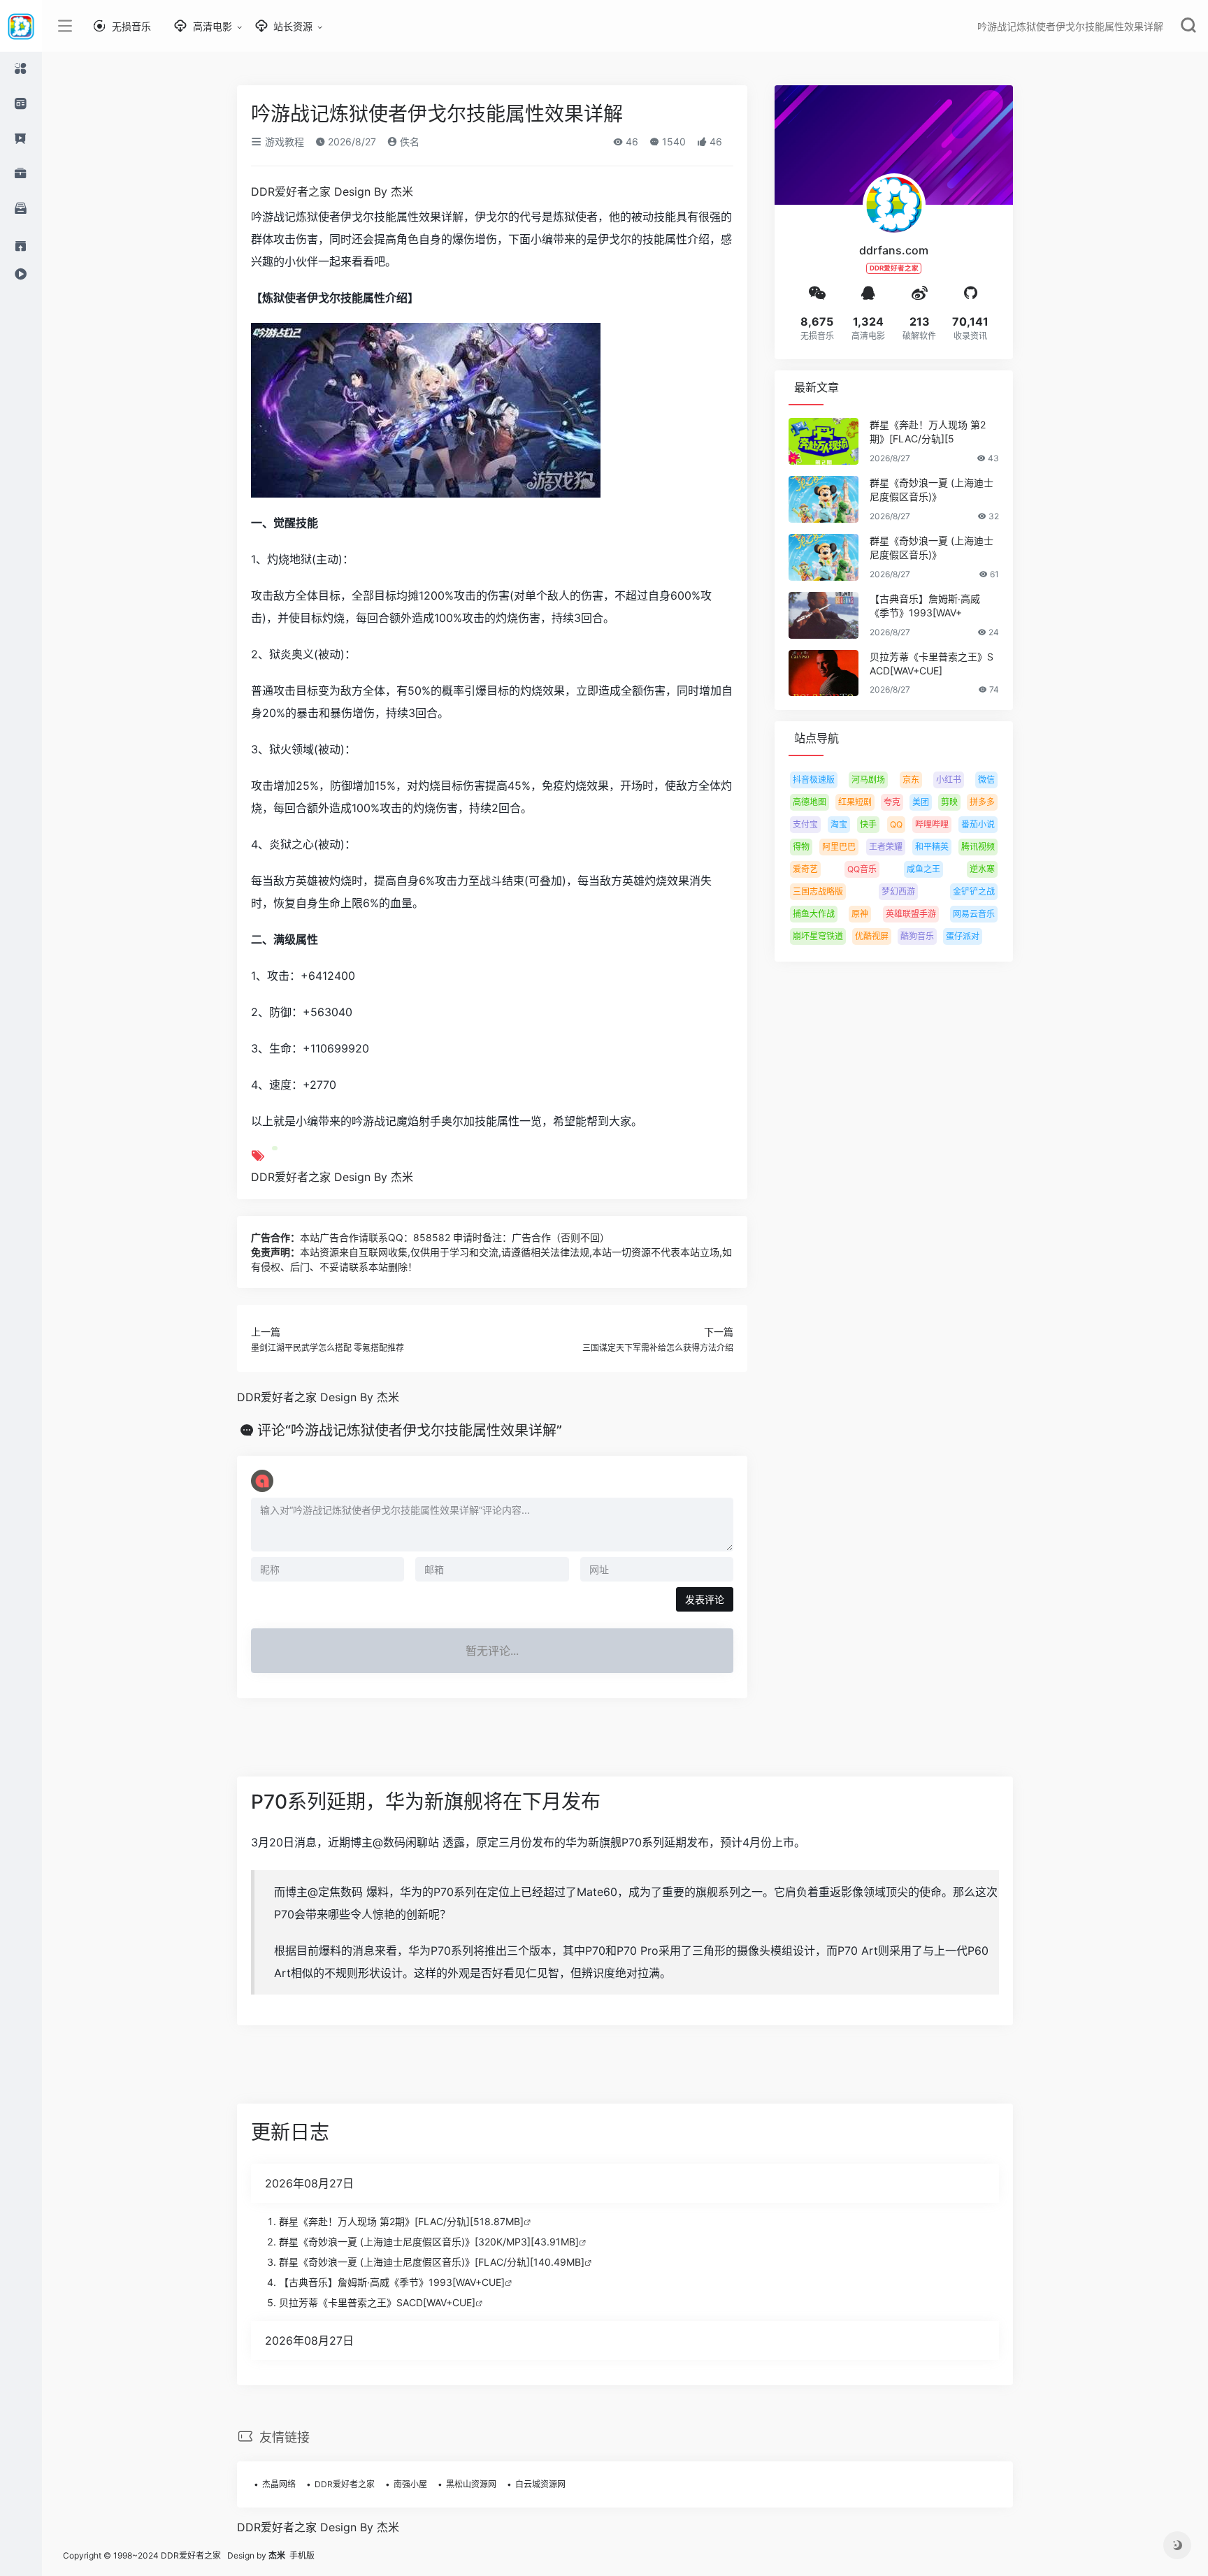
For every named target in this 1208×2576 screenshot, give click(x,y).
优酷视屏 (872, 936)
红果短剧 (855, 802)
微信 (986, 780)
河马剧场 (868, 780)
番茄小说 (978, 824)
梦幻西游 (898, 891)
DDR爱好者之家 (345, 2484)
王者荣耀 (886, 847)
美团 (921, 802)
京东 (911, 780)
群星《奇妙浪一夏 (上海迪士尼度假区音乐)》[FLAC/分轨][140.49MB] (432, 2262)
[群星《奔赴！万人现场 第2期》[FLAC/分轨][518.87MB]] (824, 441)
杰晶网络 (279, 2484)
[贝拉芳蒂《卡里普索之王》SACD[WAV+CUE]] (824, 673)
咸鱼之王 (923, 869)
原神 (860, 914)
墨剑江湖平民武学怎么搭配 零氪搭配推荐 (328, 1348)
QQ (896, 824)
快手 (868, 824)
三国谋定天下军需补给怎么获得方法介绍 (658, 1348)
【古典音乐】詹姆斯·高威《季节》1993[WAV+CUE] (392, 2282)
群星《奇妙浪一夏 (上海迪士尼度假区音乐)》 (932, 490)
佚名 (408, 142)
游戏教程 (283, 142)
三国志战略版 (818, 891)
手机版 (302, 2555)
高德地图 (810, 802)
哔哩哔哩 (932, 824)
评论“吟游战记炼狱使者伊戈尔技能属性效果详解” (410, 1431)
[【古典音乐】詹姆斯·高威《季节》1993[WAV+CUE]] (824, 615)
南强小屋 (410, 2484)
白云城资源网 (540, 2484)
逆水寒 (982, 869)
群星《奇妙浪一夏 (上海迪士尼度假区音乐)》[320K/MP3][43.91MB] (429, 2242)
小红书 (949, 780)
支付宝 (805, 824)
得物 (801, 847)
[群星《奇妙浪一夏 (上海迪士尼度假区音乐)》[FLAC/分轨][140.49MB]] (824, 557)
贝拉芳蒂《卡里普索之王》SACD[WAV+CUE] (932, 664)
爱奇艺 (805, 869)
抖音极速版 (814, 780)
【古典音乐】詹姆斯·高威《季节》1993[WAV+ (925, 606)
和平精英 (932, 847)
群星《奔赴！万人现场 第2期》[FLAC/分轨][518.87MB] (401, 2221)
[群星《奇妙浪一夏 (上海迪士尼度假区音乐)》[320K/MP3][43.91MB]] (824, 499)
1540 (673, 142)
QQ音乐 (862, 869)
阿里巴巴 (839, 847)
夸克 (892, 802)
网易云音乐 (974, 914)
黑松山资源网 (471, 2484)
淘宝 (839, 824)
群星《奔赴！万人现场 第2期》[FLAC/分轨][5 (928, 432)
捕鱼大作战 (814, 914)
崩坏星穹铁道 (818, 936)
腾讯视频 (978, 847)
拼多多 (982, 802)
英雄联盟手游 (911, 914)
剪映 (949, 802)
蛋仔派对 (963, 936)
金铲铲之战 (974, 891)
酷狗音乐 (917, 936)
